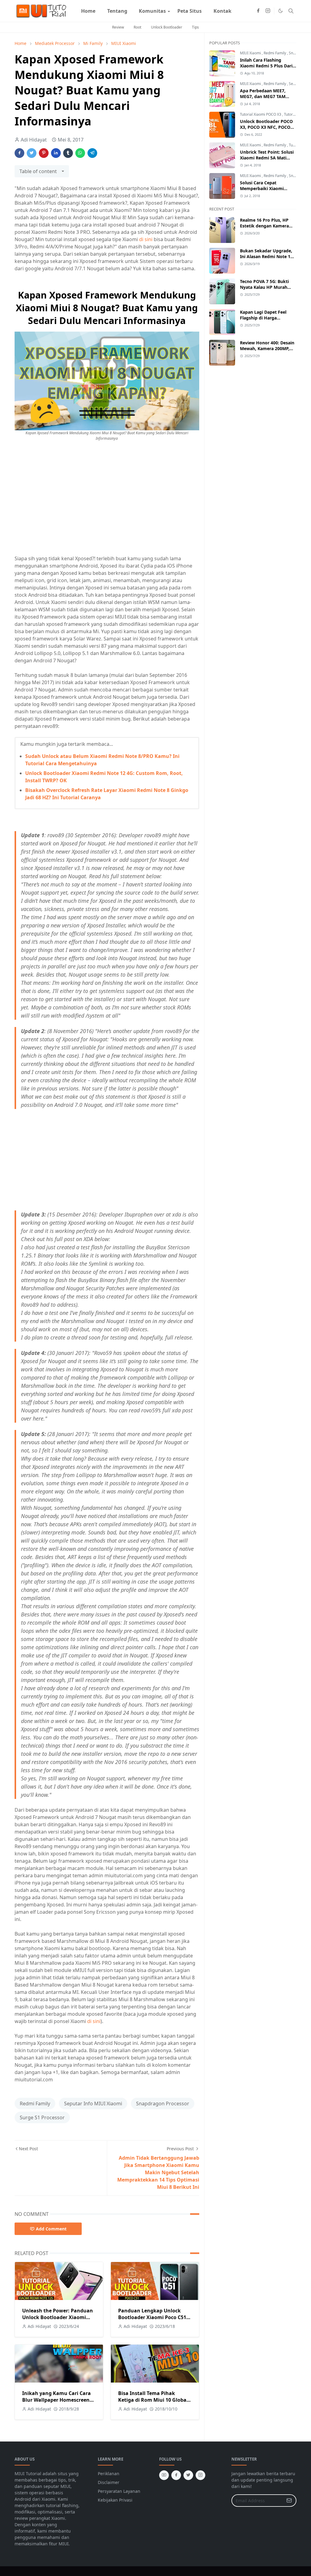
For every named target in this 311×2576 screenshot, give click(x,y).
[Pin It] (44, 153)
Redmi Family (35, 2103)
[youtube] (164, 2475)
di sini (146, 239)
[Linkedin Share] (56, 153)
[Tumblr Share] (68, 153)
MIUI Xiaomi (251, 53)
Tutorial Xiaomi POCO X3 (261, 114)
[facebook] (258, 11)
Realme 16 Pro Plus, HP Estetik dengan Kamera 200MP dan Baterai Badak (267, 226)
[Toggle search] (291, 11)
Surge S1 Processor (42, 2117)
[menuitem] (88, 11)
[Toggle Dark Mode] (280, 11)
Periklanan (109, 2474)
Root (137, 27)
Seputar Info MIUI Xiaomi (93, 2103)
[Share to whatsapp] (80, 153)
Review (118, 27)
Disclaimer (109, 2482)
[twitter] (188, 2475)
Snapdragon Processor (163, 2103)
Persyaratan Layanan (119, 2491)
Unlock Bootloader (167, 27)
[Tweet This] (32, 153)
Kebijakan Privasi (115, 2500)
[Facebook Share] (19, 153)
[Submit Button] (289, 2501)
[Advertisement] (66, 503)
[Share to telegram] (92, 153)
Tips (195, 27)
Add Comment (51, 2229)
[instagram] (268, 11)
